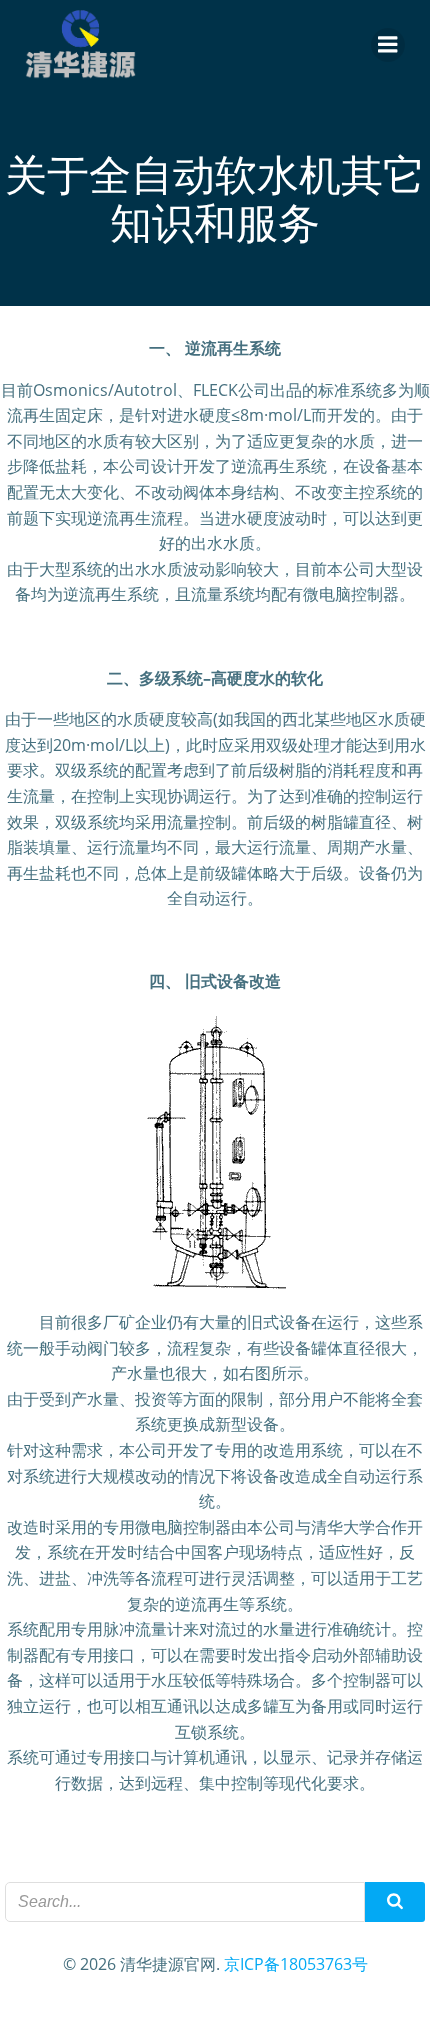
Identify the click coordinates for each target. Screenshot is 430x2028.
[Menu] (388, 45)
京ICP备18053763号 (296, 1964)
